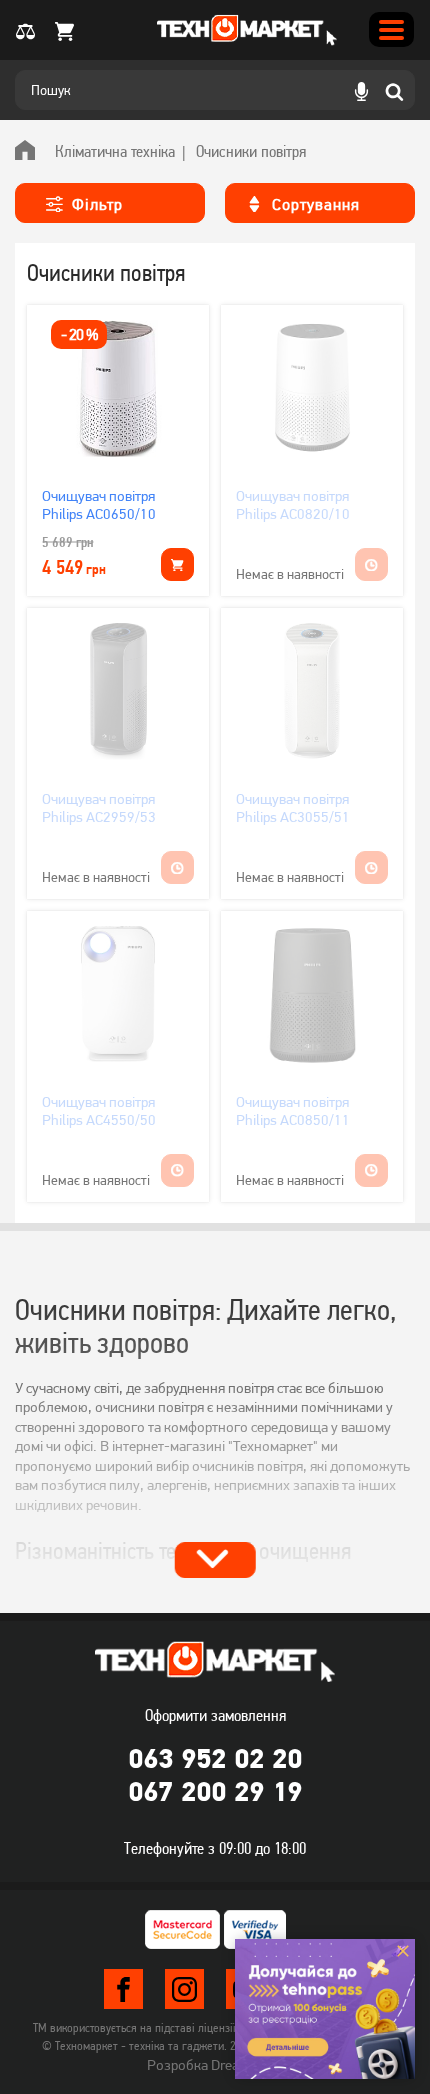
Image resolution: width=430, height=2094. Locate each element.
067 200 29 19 (215, 1791)
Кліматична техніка (115, 151)
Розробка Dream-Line (215, 2065)
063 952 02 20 (215, 1758)
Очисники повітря (251, 151)
